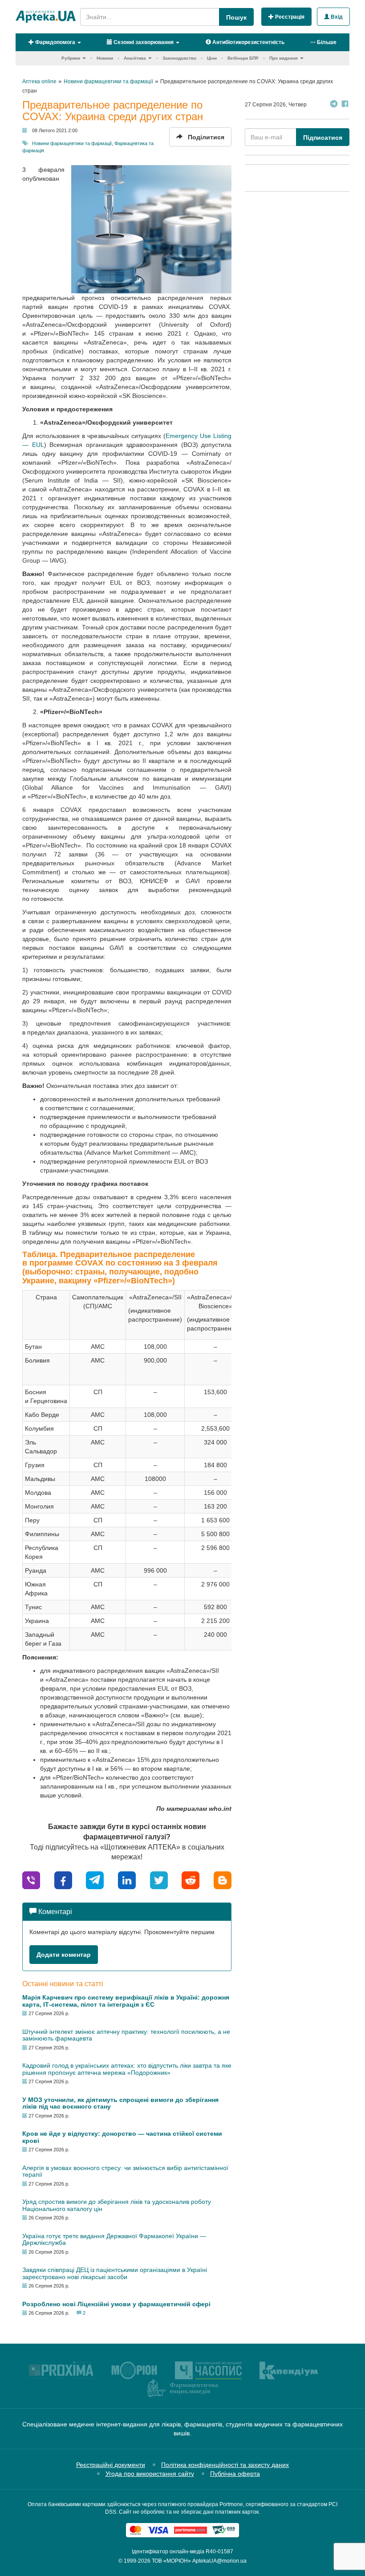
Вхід (336, 17)
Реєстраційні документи (111, 2465)
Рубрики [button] (71, 58)
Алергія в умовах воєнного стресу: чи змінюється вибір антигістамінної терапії (125, 2171)
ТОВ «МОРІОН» (171, 2561)
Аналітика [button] (135, 58)
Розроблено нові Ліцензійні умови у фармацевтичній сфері (116, 2304)
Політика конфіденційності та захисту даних (225, 2465)
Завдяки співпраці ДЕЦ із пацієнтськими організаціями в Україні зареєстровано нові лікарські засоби (115, 2273)
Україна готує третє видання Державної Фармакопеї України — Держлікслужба (114, 2239)
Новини (105, 58)
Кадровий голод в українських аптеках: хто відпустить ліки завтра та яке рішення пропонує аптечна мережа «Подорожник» (127, 2069)
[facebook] (63, 1880)
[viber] (31, 1880)
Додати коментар (64, 1955)
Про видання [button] (284, 58)
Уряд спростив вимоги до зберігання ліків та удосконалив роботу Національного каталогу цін (117, 2205)
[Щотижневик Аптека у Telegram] (334, 105)
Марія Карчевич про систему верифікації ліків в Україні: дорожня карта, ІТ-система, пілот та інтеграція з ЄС (126, 2001)
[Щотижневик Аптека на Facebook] (345, 105)
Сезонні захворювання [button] (143, 42)
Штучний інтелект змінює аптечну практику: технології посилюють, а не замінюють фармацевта (126, 2035)
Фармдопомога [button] (55, 42)
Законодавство (179, 58)
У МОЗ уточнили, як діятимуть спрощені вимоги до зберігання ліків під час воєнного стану (120, 2103)
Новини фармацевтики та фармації (72, 143)
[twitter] (159, 1880)
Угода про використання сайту (150, 2474)
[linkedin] (127, 1880)
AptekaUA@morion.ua (219, 2561)
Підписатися (323, 138)
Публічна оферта (235, 2474)
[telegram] (95, 1880)
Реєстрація (289, 17)
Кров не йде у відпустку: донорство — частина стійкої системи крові (122, 2137)
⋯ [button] (323, 42)
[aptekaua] (223, 1880)
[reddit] (191, 1880)
